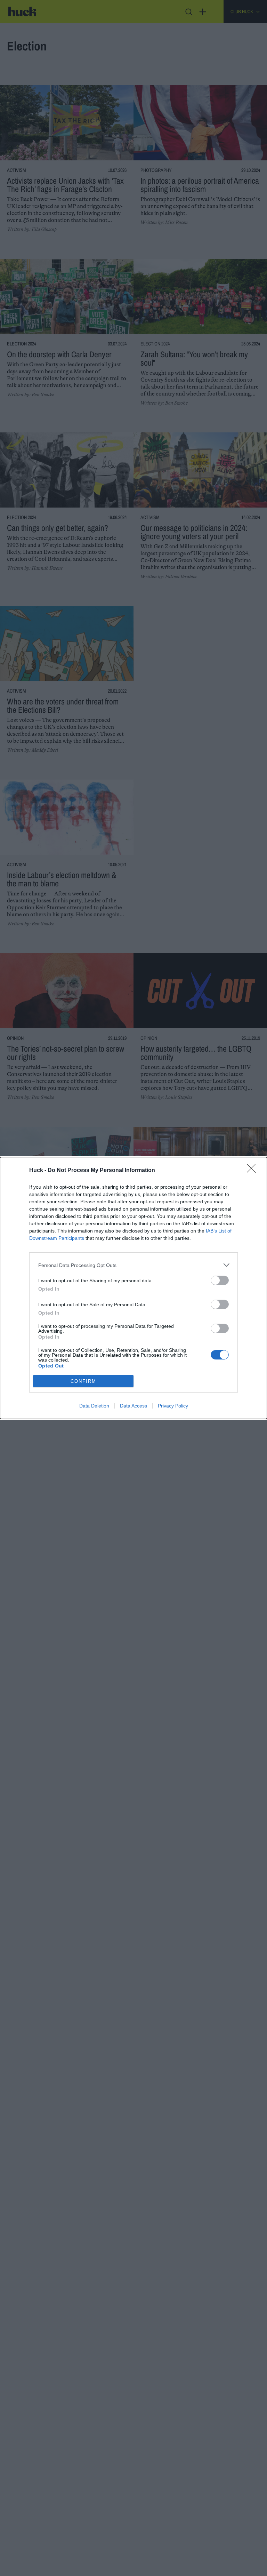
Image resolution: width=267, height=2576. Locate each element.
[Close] (253, 1171)
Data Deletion (94, 1406)
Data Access (133, 1406)
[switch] (220, 1280)
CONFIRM (83, 1381)
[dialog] (133, 1288)
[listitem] (133, 1265)
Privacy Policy (173, 1406)
